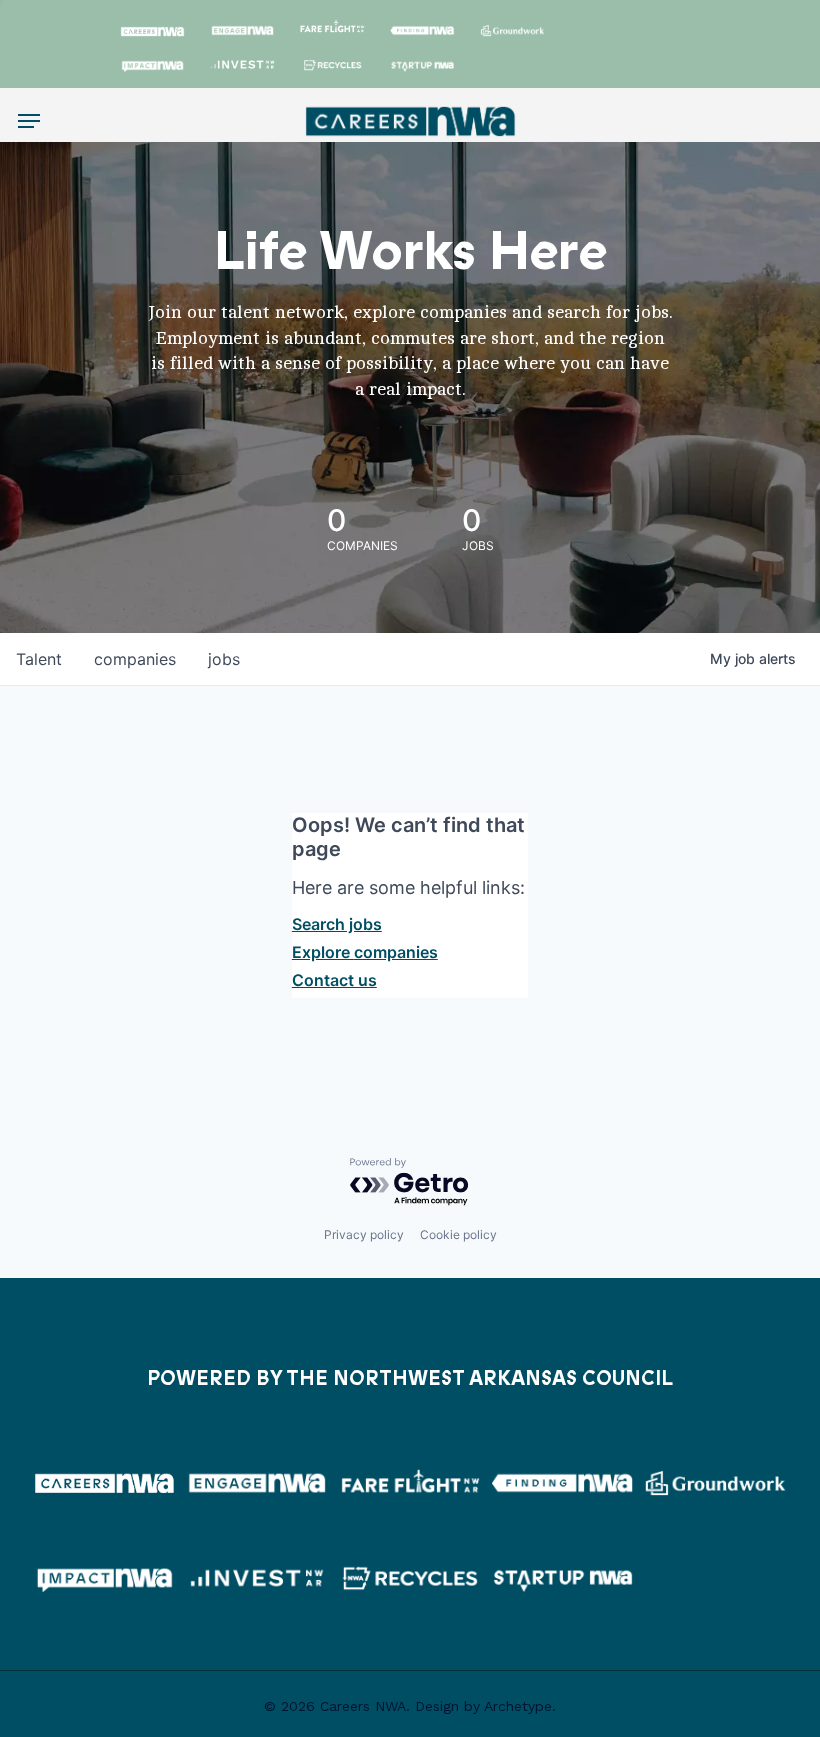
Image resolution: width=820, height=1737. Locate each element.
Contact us (334, 980)
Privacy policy (364, 1234)
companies (135, 659)
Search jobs (337, 924)
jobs (224, 659)
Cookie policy (458, 1234)
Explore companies (365, 952)
